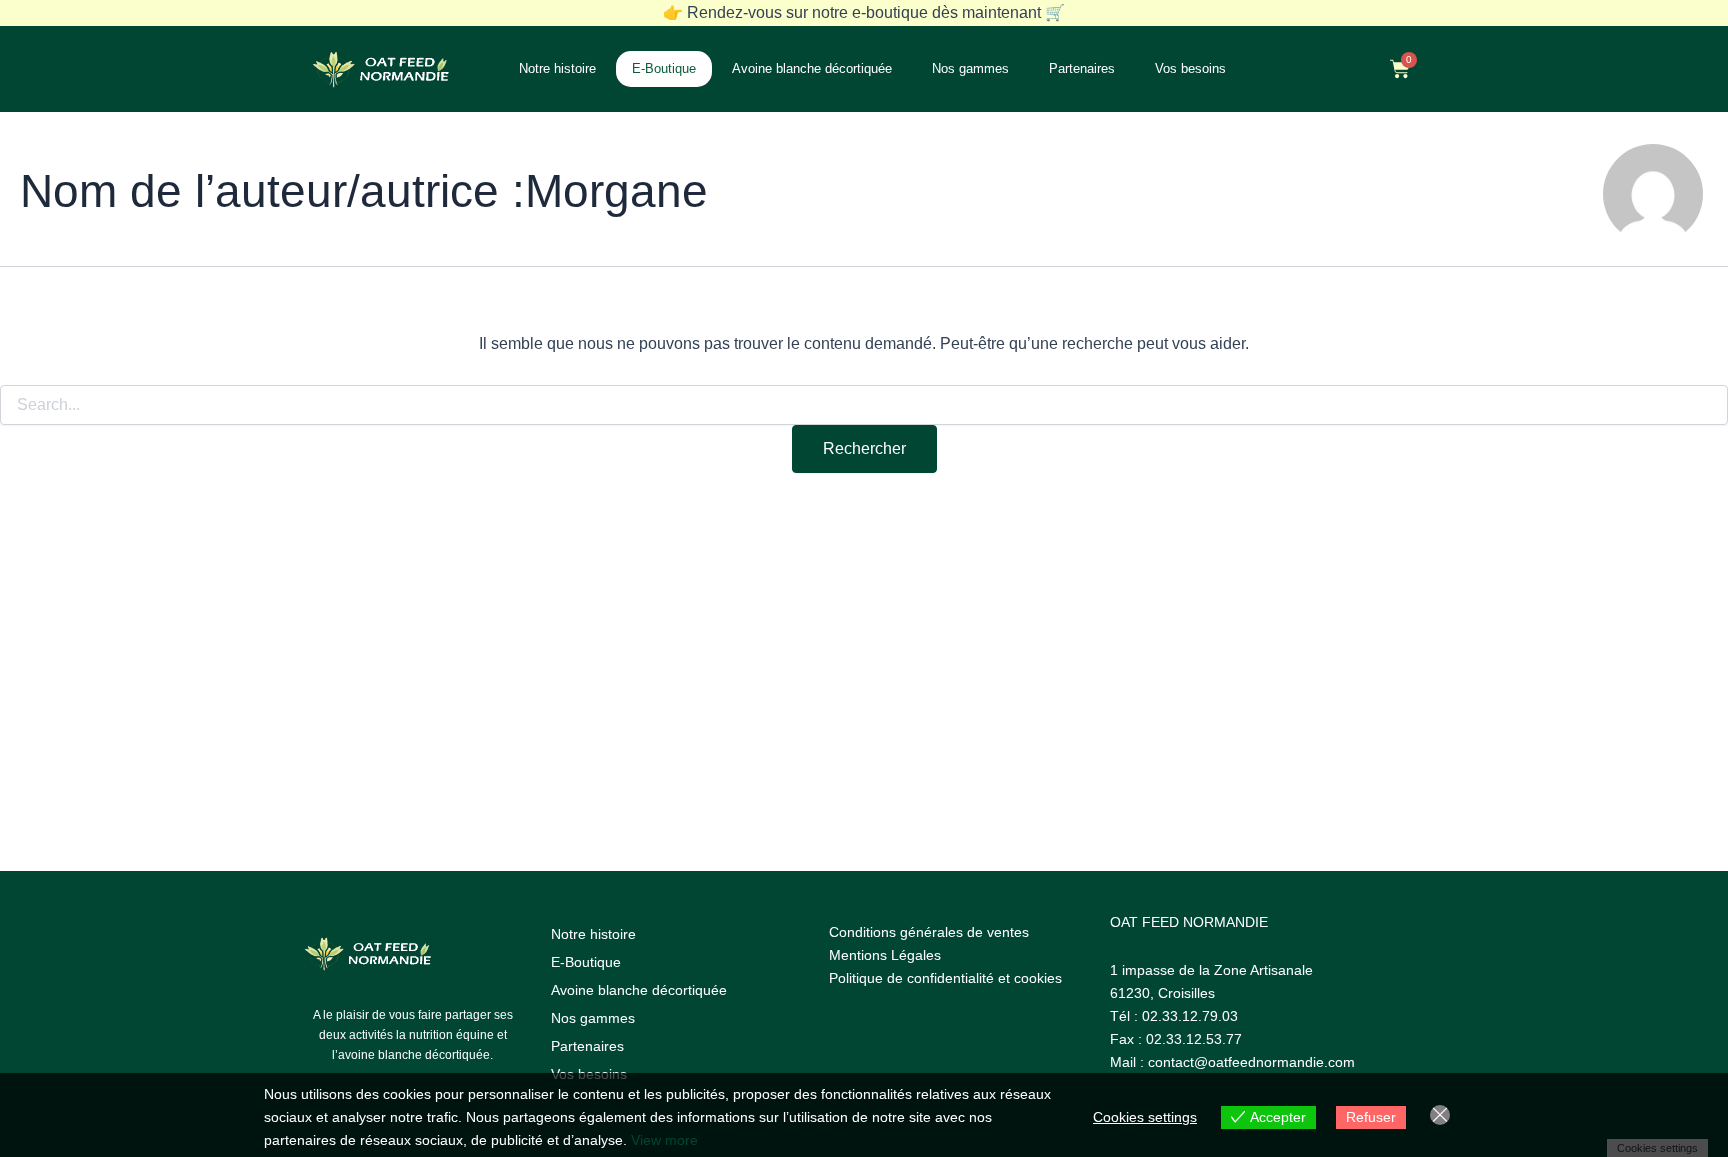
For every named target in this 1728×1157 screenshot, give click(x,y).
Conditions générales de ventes (929, 932)
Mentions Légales (885, 955)
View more (664, 1140)
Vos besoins (1190, 68)
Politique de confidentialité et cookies (945, 978)
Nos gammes (970, 68)
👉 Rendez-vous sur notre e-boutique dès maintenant (864, 12)
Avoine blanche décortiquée (812, 68)
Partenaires (1082, 68)
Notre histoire (557, 68)
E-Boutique (664, 68)
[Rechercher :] (864, 405)
